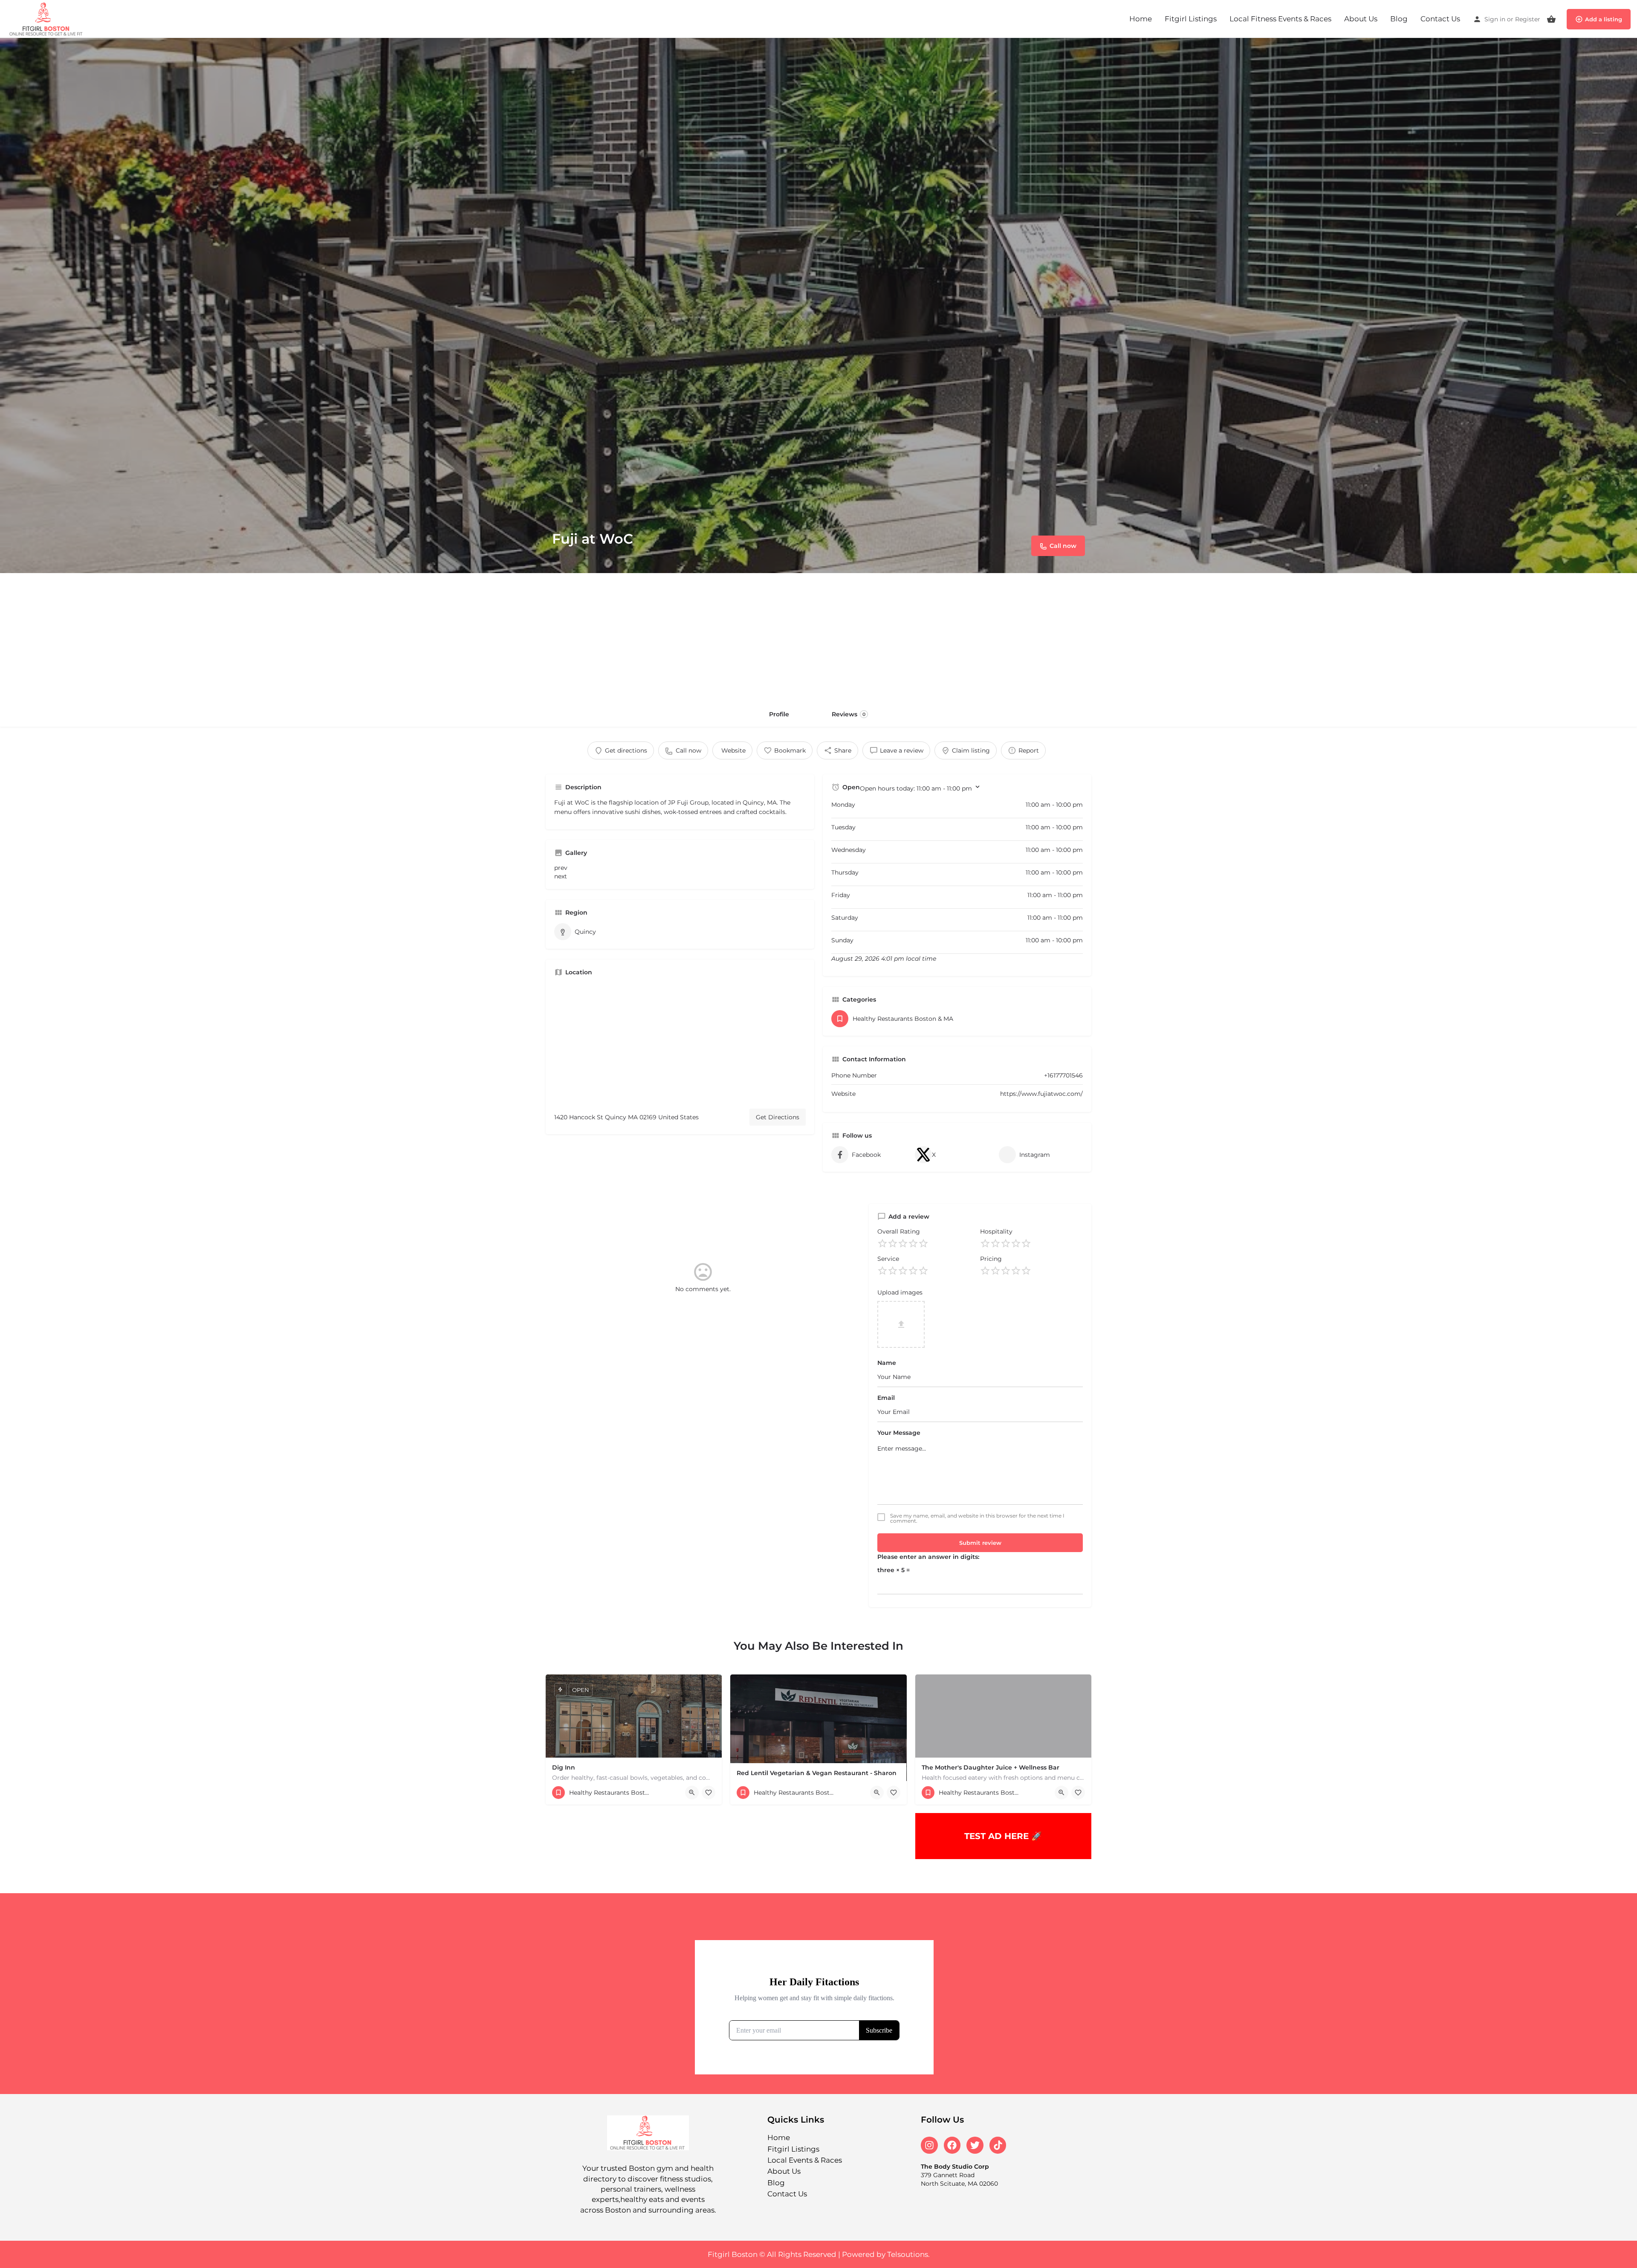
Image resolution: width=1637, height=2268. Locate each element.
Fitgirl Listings (1191, 19)
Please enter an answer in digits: (928, 1557)
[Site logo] (48, 18)
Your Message (899, 1433)
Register (1528, 19)
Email (886, 1398)
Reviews (849, 714)
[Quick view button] (692, 1793)
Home (1141, 19)
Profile (779, 714)
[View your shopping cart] (1551, 19)
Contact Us (1440, 19)
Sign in (1495, 19)
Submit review (980, 1543)
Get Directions (778, 1117)
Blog (1399, 19)
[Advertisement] (818, 637)
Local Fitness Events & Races (1280, 19)
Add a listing (1604, 19)
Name (887, 1363)
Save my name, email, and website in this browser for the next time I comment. (977, 1518)
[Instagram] (929, 2145)
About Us (1361, 19)
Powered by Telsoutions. (886, 2254)
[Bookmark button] (709, 1793)
